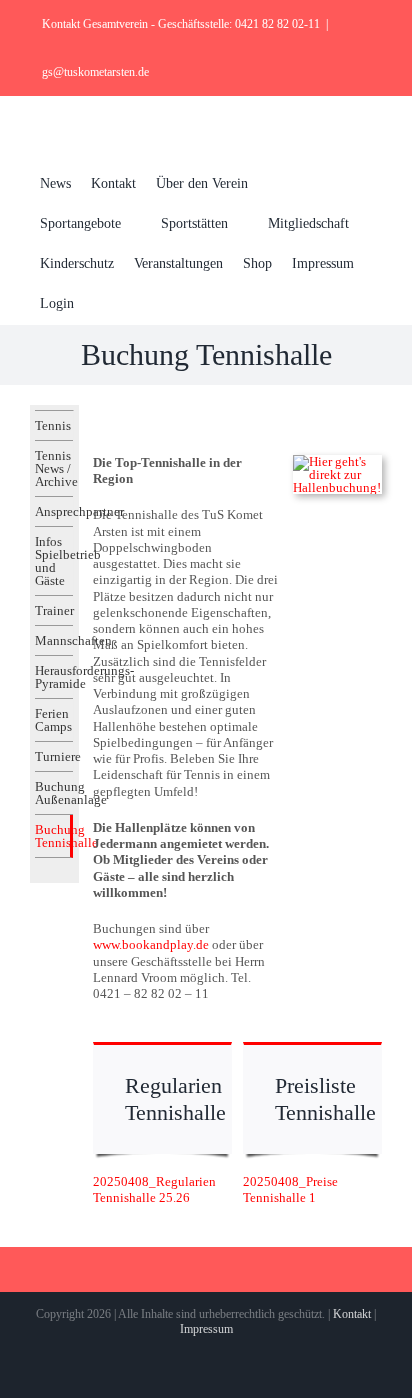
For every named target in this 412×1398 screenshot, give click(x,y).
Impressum (206, 1329)
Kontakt (352, 1314)
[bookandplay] (337, 461)
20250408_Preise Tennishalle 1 (290, 1189)
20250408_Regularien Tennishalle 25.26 (154, 1189)
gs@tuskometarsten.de (95, 72)
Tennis (53, 425)
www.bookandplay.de (151, 944)
